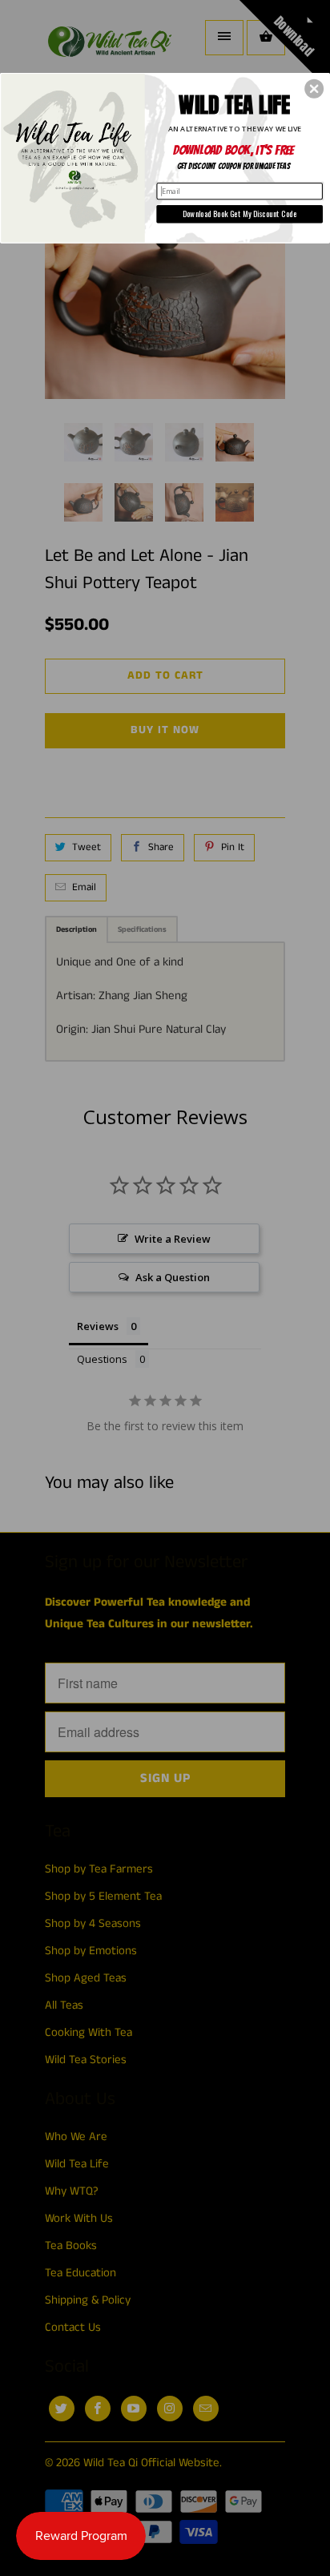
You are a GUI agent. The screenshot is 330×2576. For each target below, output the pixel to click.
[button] (314, 88)
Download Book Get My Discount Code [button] (240, 214)
